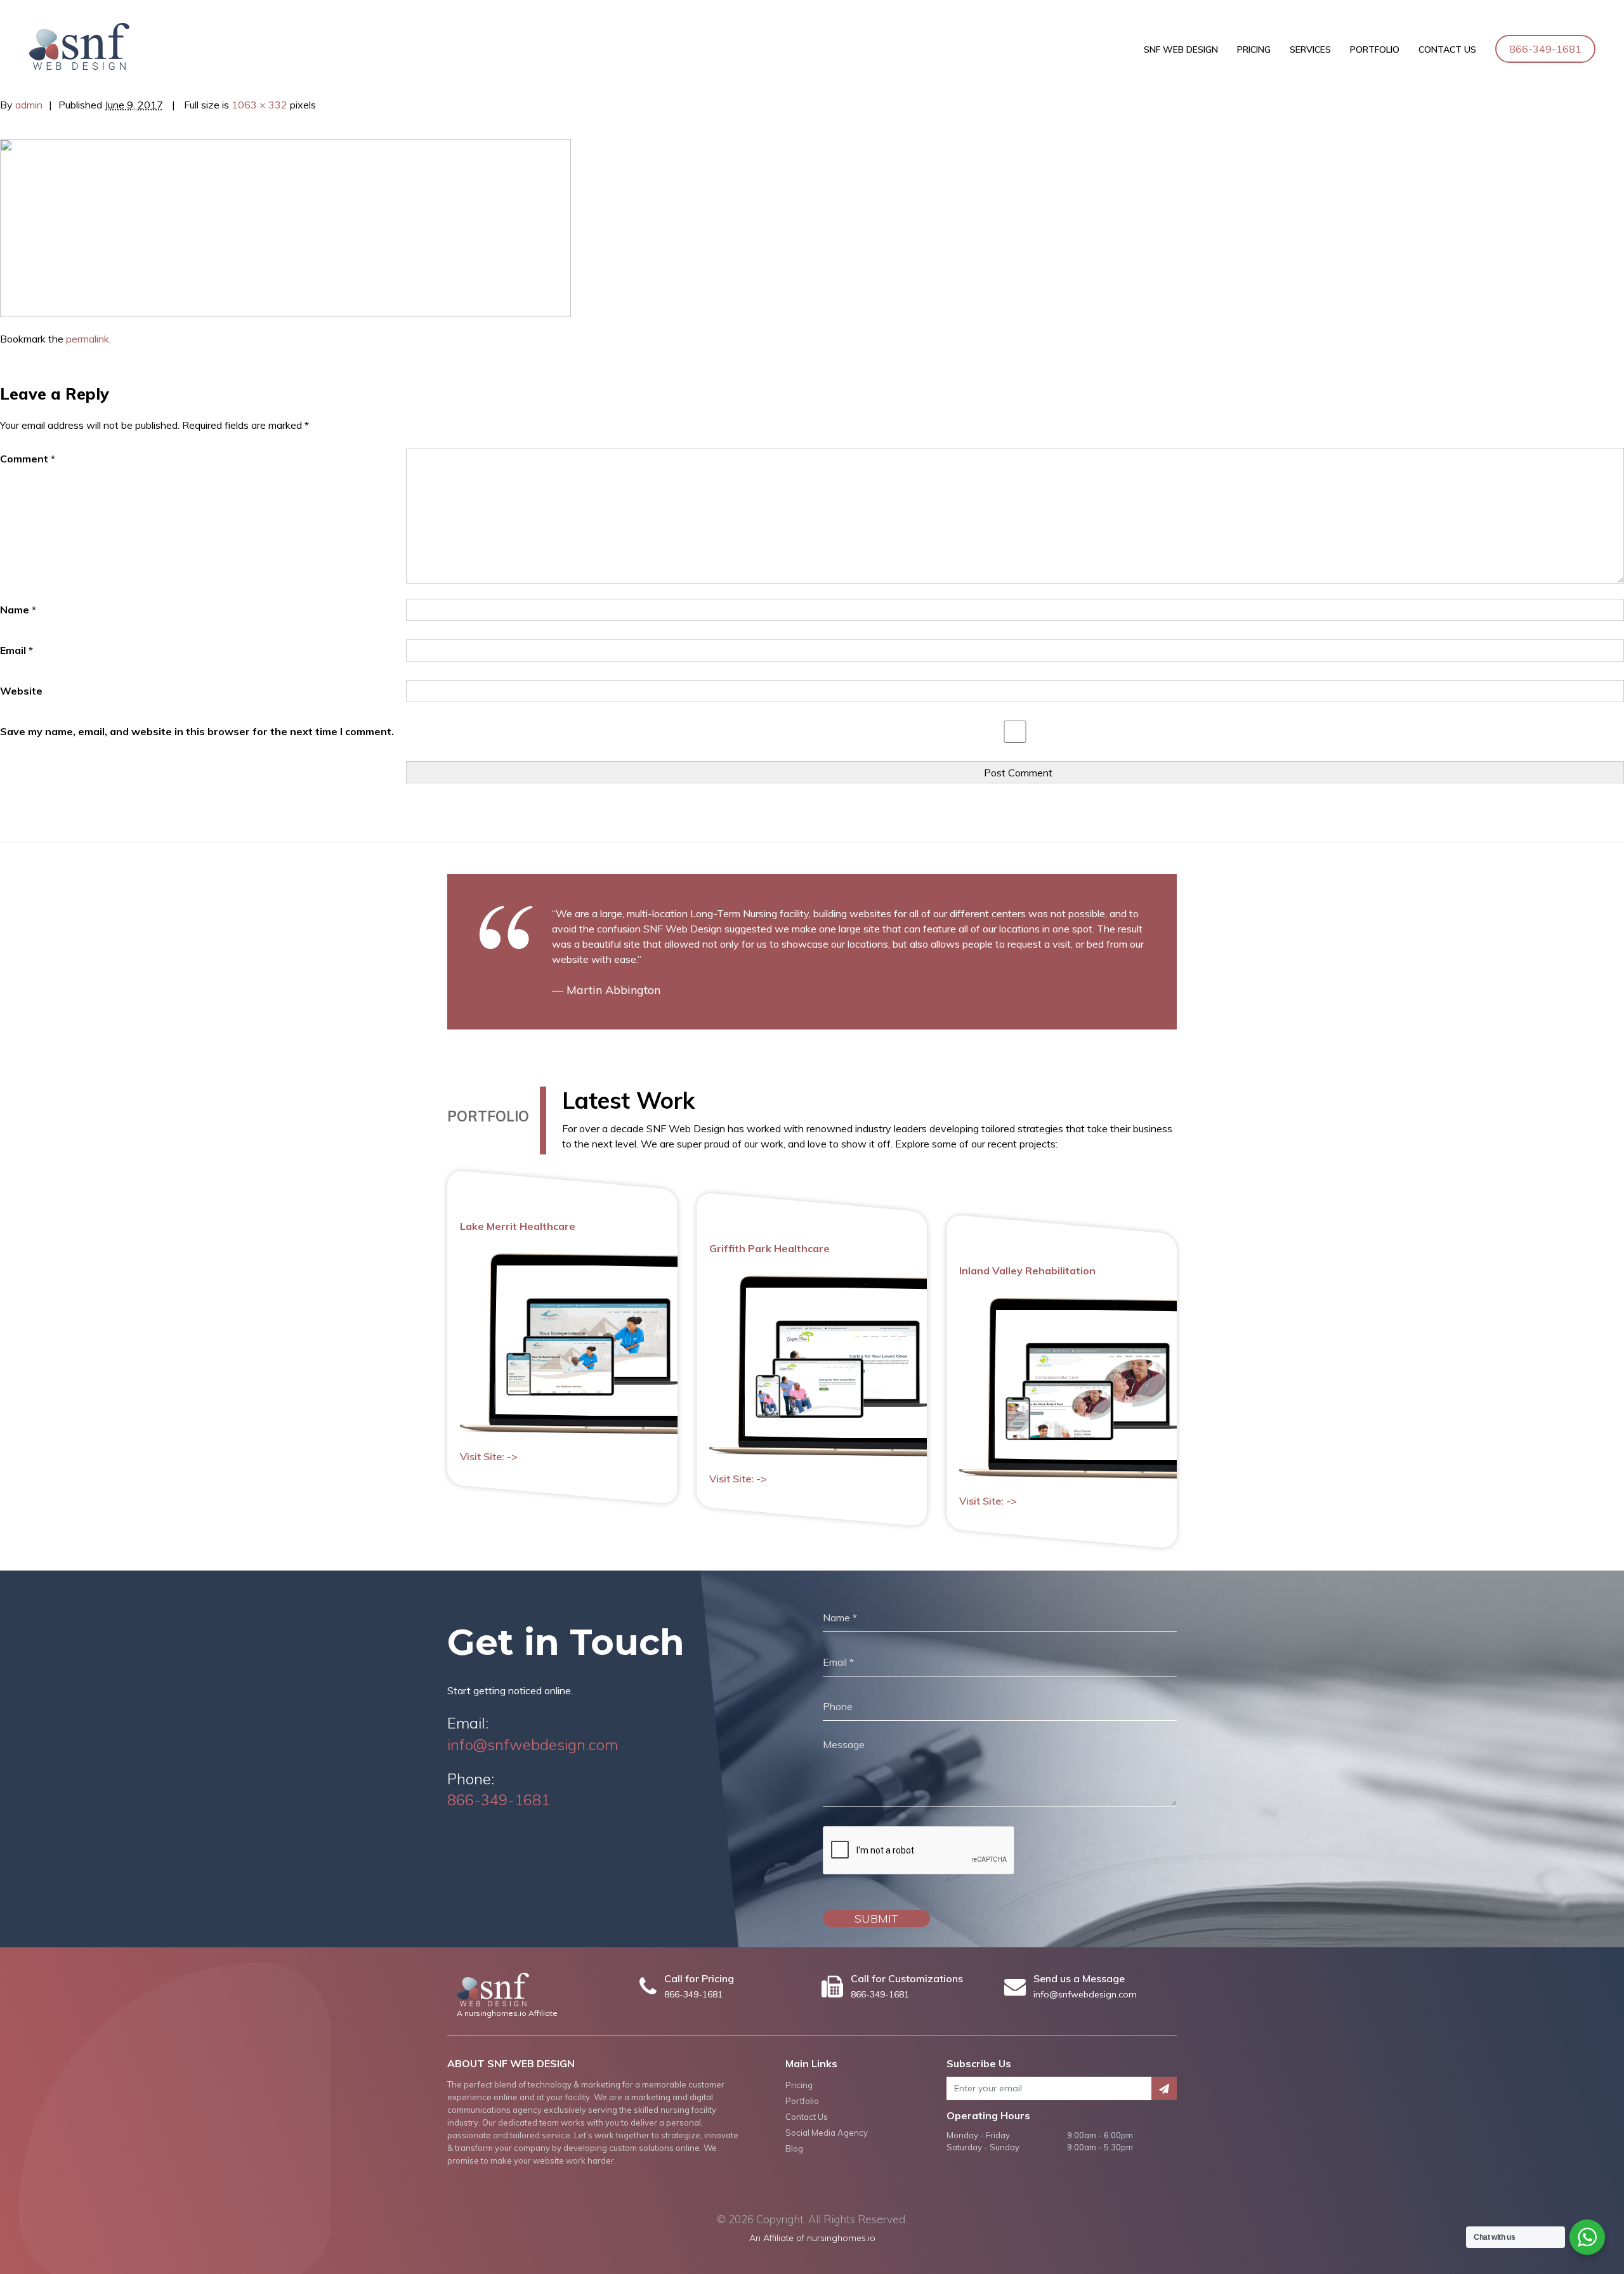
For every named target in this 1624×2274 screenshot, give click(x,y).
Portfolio (1375, 49)
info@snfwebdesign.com (533, 1744)
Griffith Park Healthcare (769, 1248)
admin (29, 105)
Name (18, 610)
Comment (28, 459)
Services (1310, 49)
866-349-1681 (1545, 49)
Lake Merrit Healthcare (518, 1226)
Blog (794, 2148)
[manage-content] (285, 227)
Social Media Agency (827, 2133)
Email (16, 650)
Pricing (1254, 49)
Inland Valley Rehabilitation (1027, 1271)
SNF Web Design (1181, 49)
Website (21, 691)
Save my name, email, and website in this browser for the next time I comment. (197, 731)
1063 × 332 (259, 105)
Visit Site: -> (489, 1457)
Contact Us (1447, 49)
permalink (88, 339)
